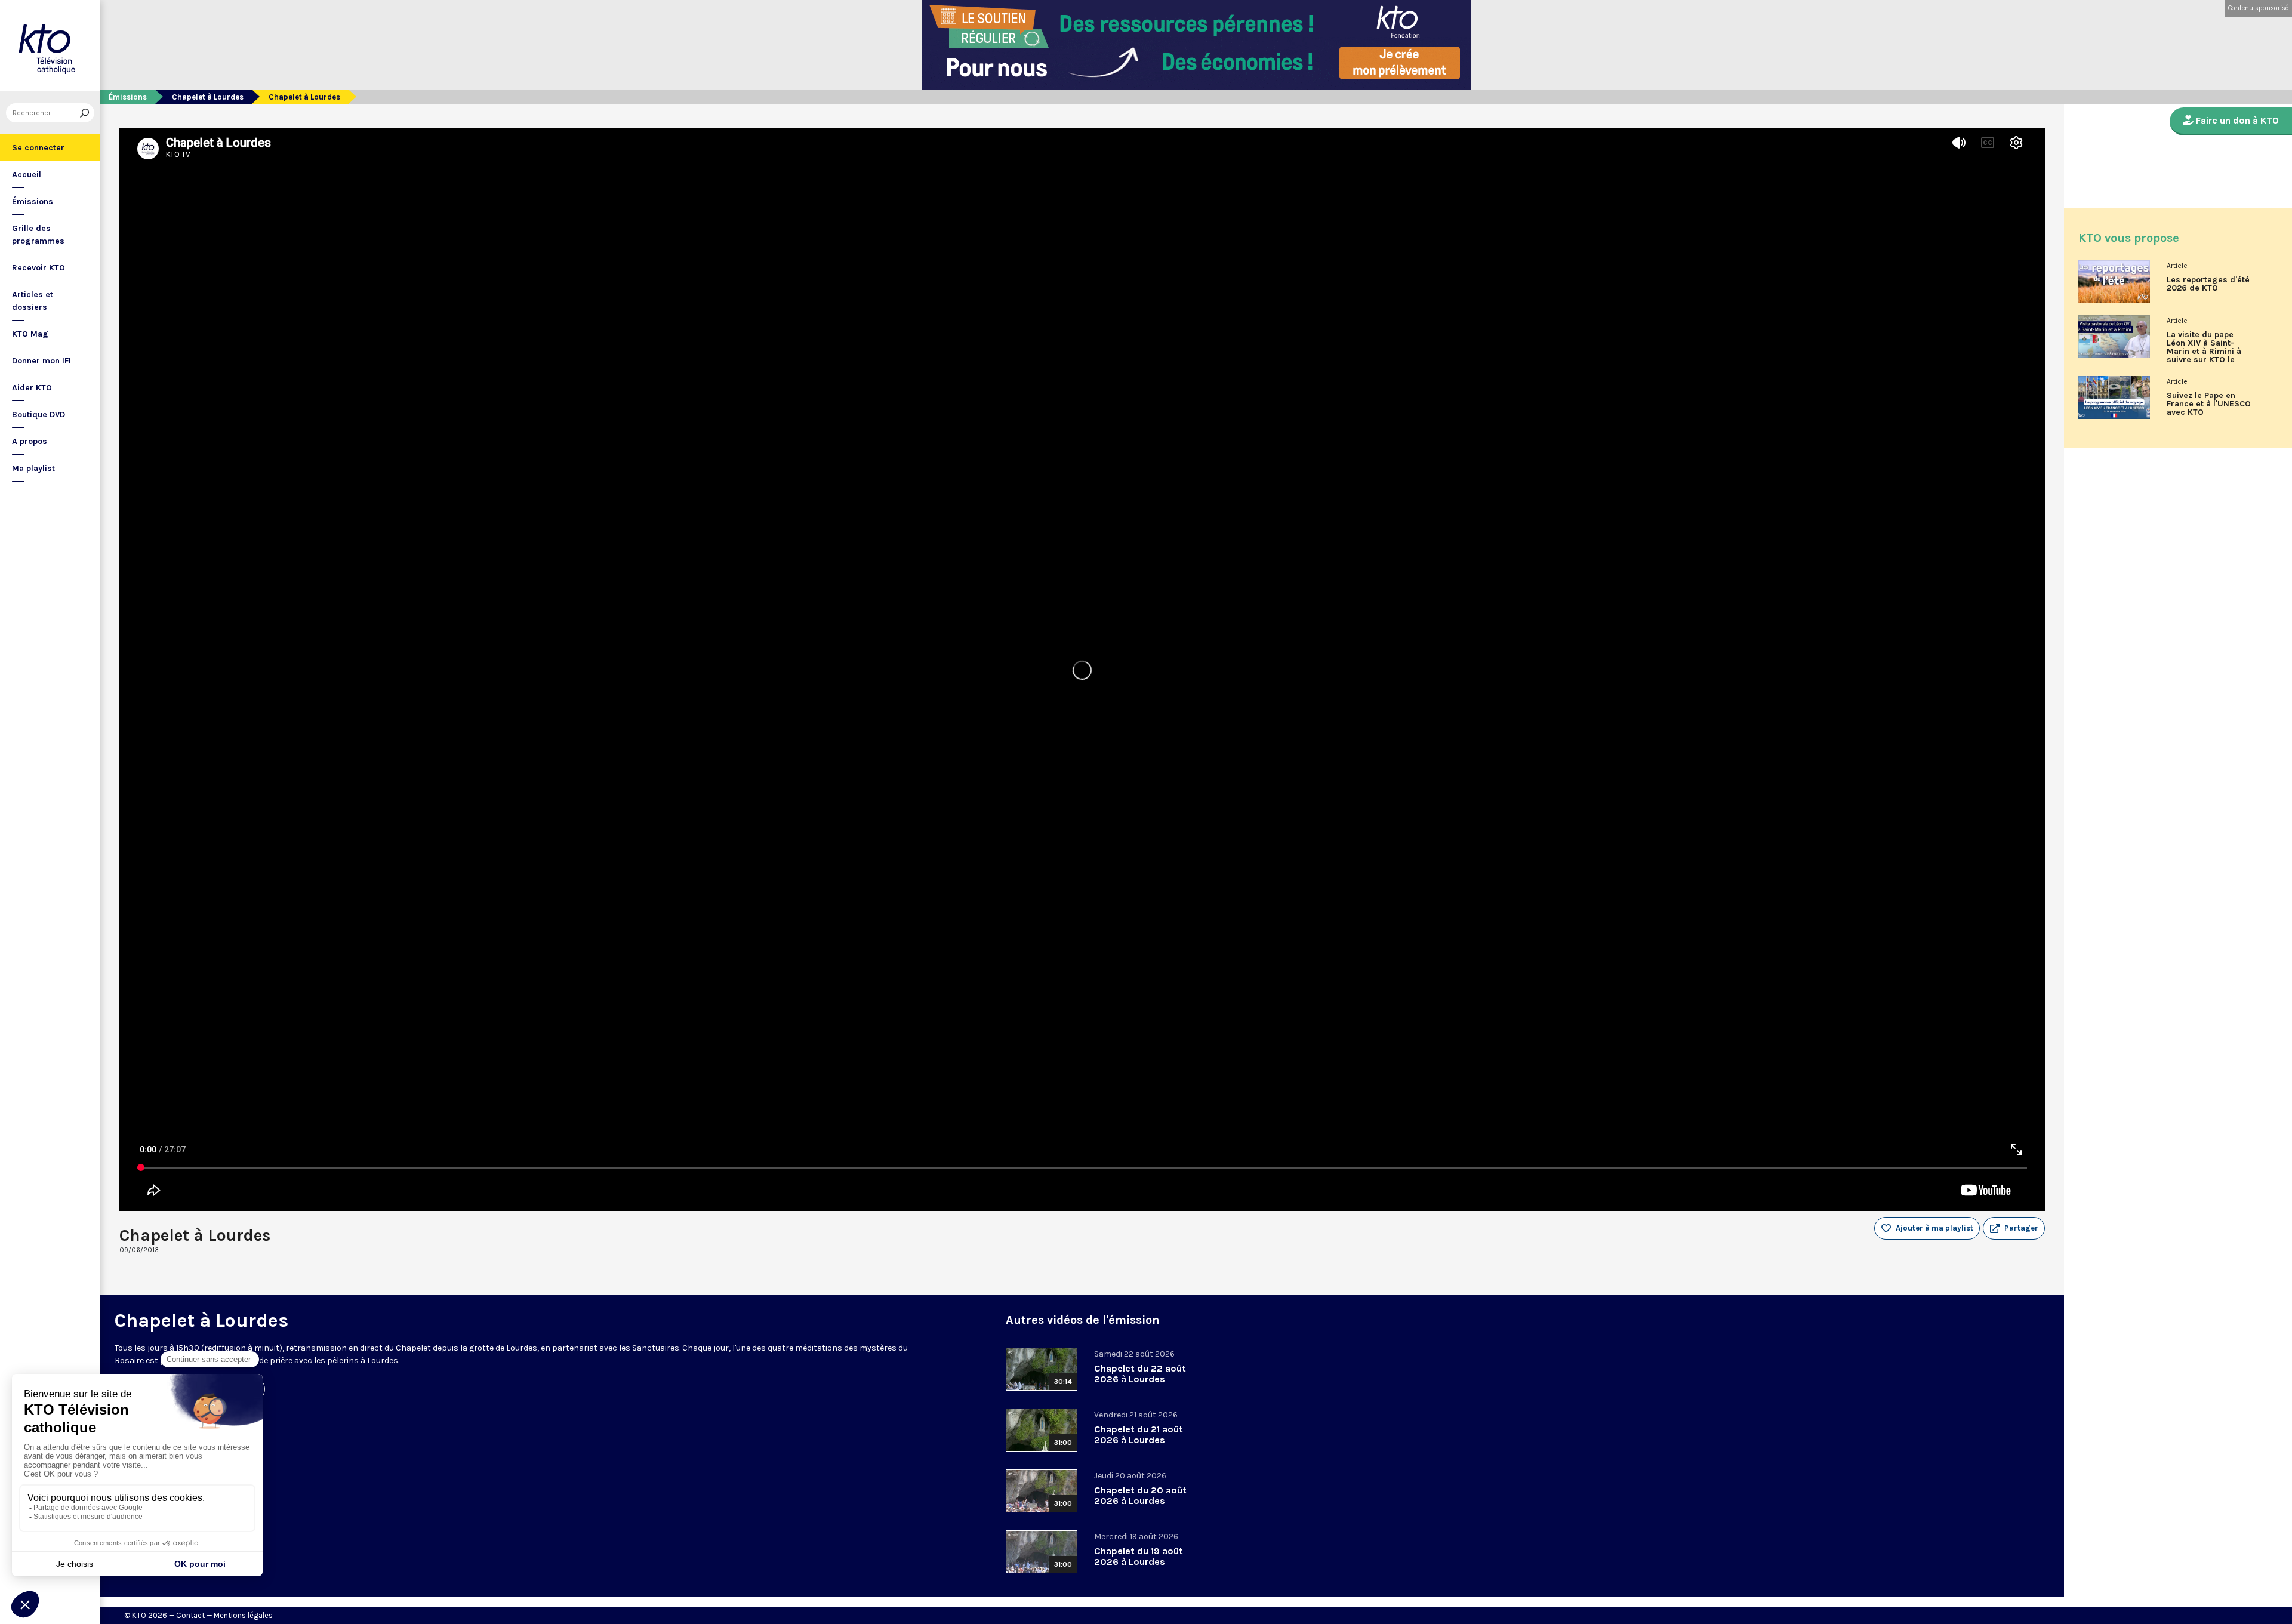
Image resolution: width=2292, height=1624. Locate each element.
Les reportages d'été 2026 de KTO (2208, 284)
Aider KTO (32, 388)
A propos (30, 441)
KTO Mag (30, 334)
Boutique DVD (38, 415)
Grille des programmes (38, 235)
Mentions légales (243, 1615)
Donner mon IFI (41, 361)
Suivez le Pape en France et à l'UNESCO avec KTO (2209, 404)
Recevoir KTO (38, 268)
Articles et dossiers (33, 301)
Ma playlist (33, 468)
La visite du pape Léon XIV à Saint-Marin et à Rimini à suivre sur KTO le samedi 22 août (2204, 352)
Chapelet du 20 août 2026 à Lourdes (1140, 1495)
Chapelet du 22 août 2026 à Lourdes (1140, 1374)
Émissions (33, 201)
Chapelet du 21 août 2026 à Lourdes (1139, 1435)
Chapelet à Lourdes (208, 97)
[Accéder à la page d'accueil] (50, 46)
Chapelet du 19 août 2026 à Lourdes (1139, 1556)
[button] (2014, 1228)
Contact (190, 1615)
